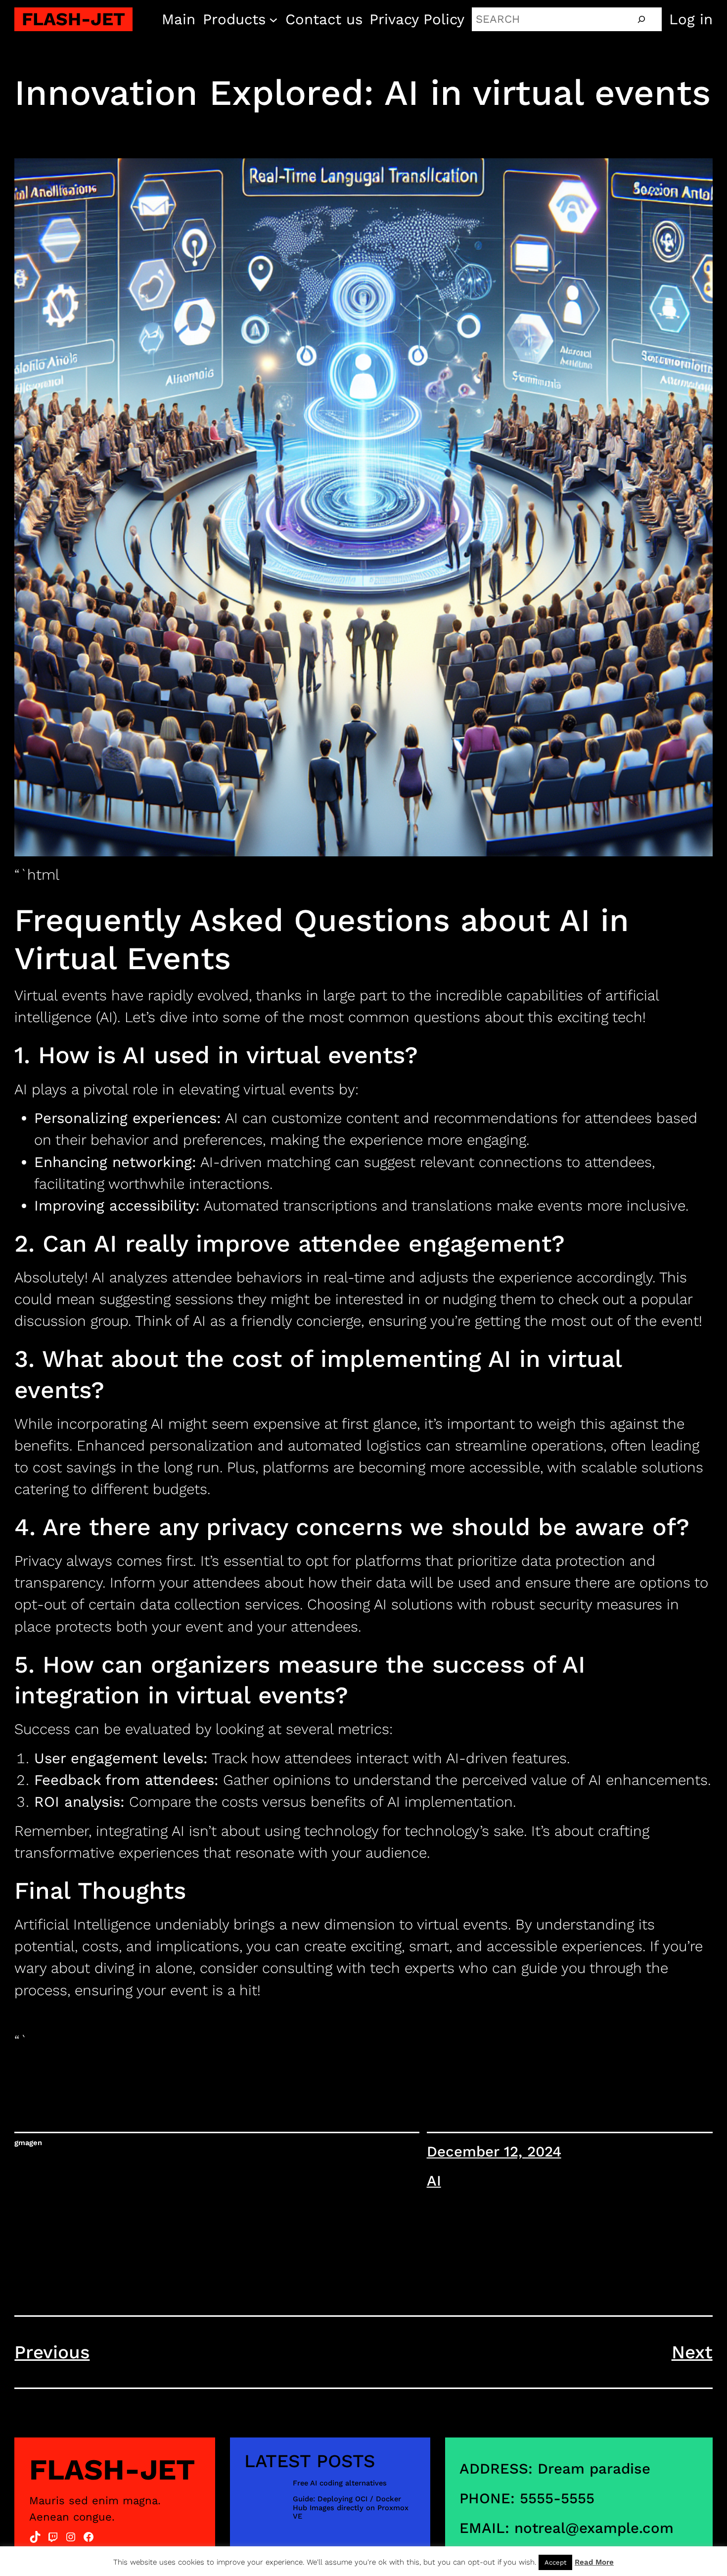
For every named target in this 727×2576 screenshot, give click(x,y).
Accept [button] (555, 2562)
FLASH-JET (73, 19)
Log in (691, 19)
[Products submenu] (273, 19)
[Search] (641, 19)
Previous (52, 2352)
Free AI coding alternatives (340, 2483)
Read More (594, 2562)
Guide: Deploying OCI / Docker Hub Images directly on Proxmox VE (351, 2508)
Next (692, 2352)
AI (434, 2181)
